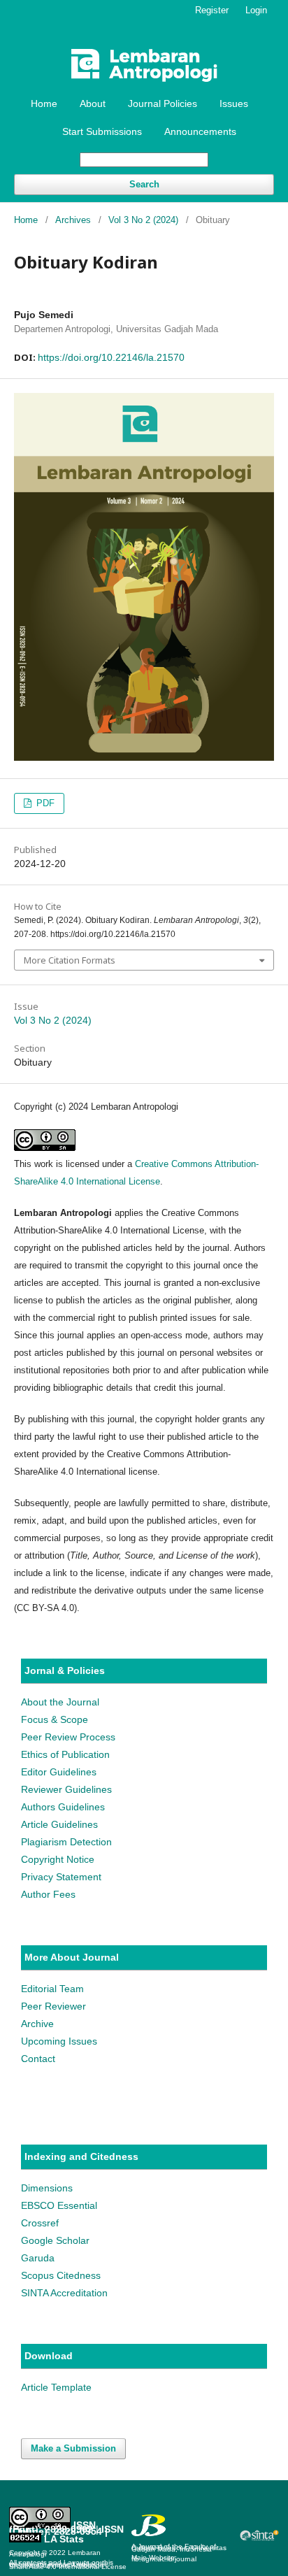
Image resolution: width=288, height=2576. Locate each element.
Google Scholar (55, 2240)
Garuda (38, 2258)
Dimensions (47, 2188)
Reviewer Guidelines (66, 1789)
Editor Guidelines (59, 1772)
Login (256, 10)
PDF (44, 803)
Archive (37, 2024)
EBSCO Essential (59, 2205)
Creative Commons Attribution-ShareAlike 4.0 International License (68, 2566)
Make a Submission (73, 2448)
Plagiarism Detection (66, 1842)
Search (144, 184)
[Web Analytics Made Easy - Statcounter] (25, 2539)
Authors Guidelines (63, 1807)
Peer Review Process (68, 1737)
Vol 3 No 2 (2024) (143, 220)
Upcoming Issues (59, 2041)
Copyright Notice (58, 1859)
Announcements (200, 131)
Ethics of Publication (65, 1754)
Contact (38, 2059)
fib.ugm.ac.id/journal (164, 2559)
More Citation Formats (70, 960)
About (93, 103)
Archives (73, 220)
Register (212, 10)
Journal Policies (163, 103)
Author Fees (48, 1894)
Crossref (40, 2223)
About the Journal (60, 1702)
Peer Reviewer (53, 2006)
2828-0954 (78, 2531)
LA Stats (64, 2539)
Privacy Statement (61, 1877)
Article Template (56, 2387)
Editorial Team (52, 1989)
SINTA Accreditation (64, 2293)
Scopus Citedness (61, 2275)
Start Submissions (102, 131)
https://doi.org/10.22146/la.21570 (111, 357)
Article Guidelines (59, 1824)
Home (44, 103)
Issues (234, 103)
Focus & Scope (55, 1719)
